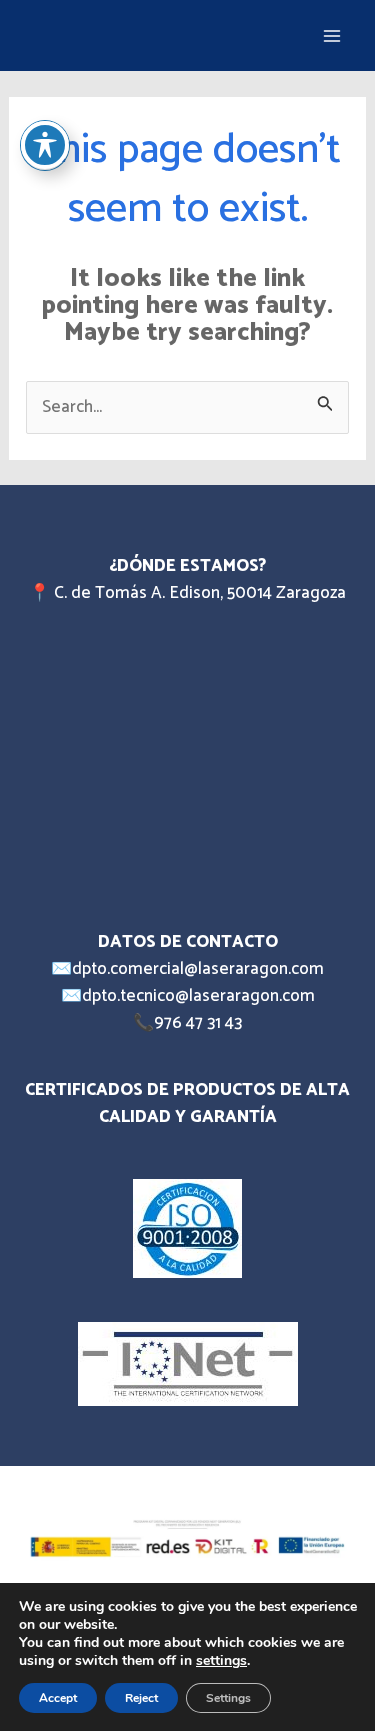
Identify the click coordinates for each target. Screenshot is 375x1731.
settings (221, 1661)
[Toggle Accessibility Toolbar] (45, 145)
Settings (228, 1698)
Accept (58, 1698)
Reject (141, 1698)
